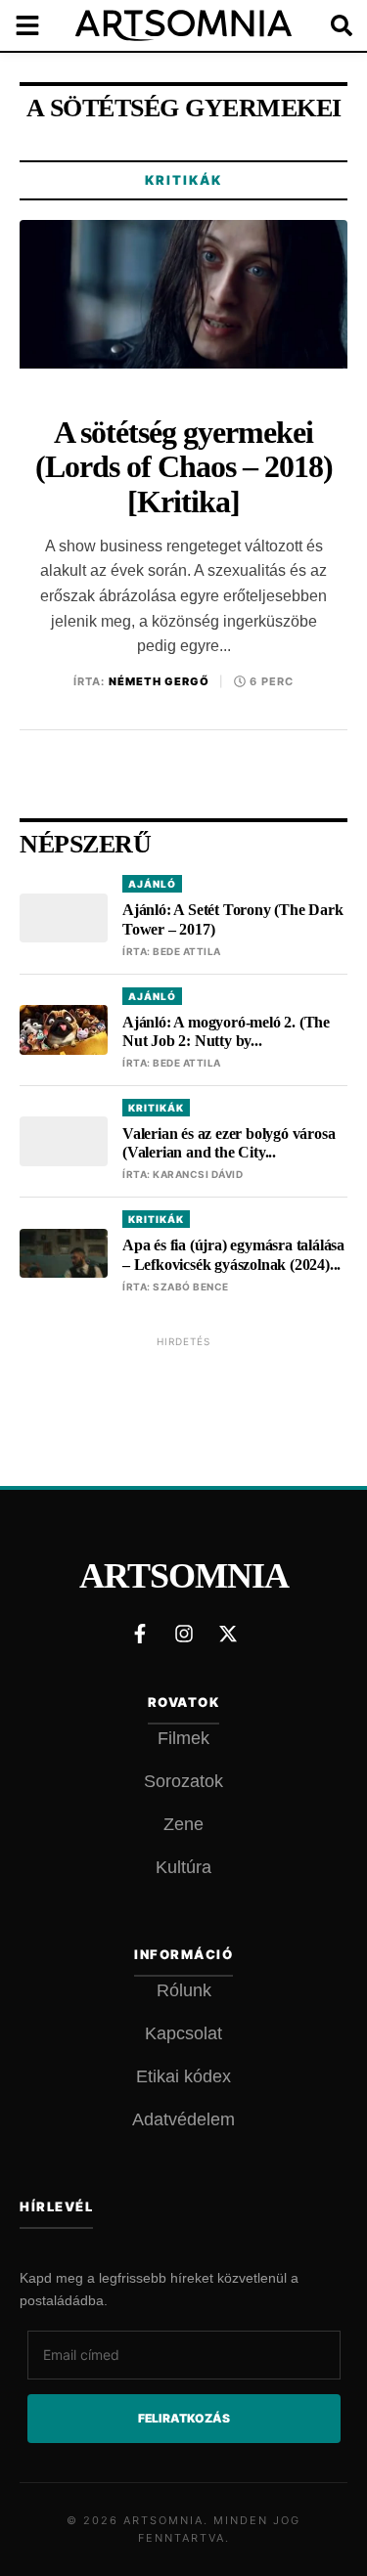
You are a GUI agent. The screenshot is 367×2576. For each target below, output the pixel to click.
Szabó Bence (191, 1287)
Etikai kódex (183, 2076)
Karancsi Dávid (198, 1174)
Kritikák (183, 180)
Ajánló (152, 884)
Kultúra (183, 1867)
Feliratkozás (184, 2418)
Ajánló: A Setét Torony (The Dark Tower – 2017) (233, 919)
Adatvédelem (183, 2119)
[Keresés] (328, 25)
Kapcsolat (183, 2033)
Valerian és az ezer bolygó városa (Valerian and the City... (229, 1143)
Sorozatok (183, 1781)
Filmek (183, 1738)
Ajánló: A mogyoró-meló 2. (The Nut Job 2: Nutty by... (226, 1031)
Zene (183, 1824)
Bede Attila (187, 951)
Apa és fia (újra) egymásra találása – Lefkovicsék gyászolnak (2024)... (233, 1254)
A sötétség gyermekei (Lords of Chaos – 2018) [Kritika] (184, 467)
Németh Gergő (159, 681)
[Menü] (39, 25)
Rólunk (184, 1990)
